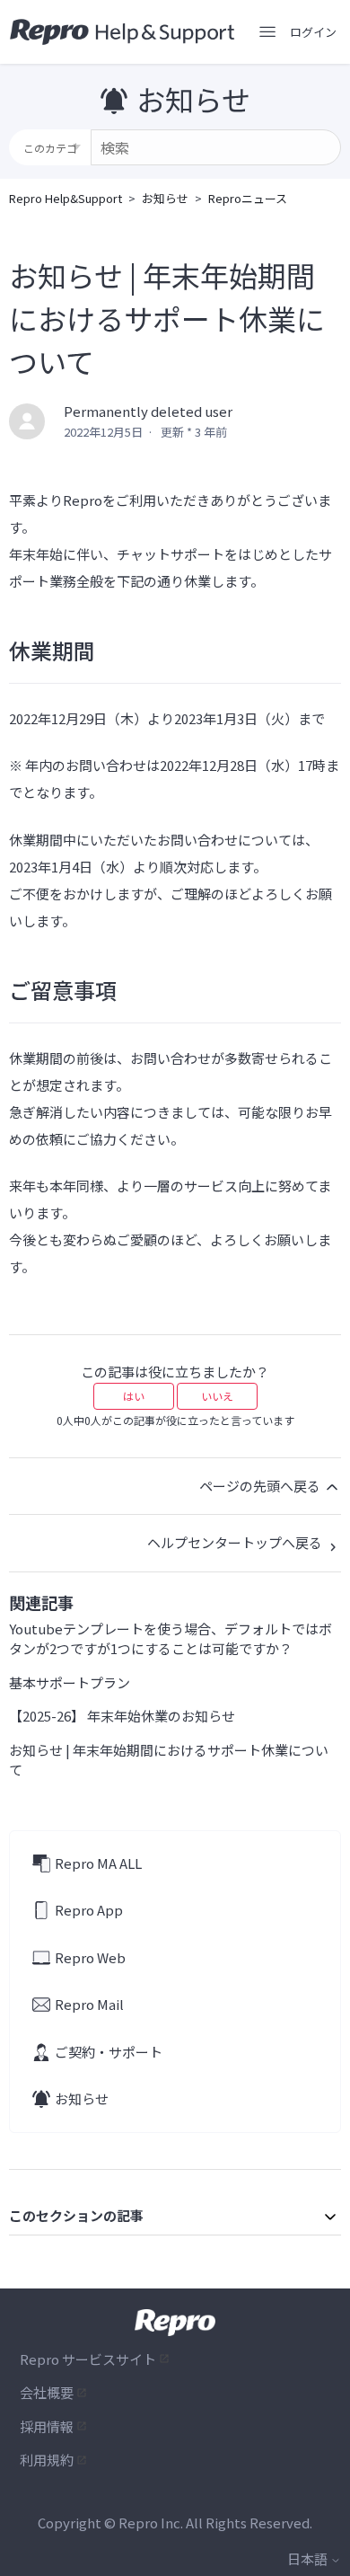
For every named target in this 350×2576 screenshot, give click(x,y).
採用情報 (47, 2426)
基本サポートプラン (70, 1682)
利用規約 (47, 2460)
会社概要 (47, 2392)
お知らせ (165, 198)
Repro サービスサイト (88, 2359)
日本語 (309, 2558)
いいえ (217, 1396)
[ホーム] (122, 32)
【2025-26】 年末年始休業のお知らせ (122, 1716)
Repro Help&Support (66, 198)
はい (134, 1396)
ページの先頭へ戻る (261, 1486)
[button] (313, 32)
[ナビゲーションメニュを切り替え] (267, 32)
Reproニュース (248, 198)
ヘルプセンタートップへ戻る (236, 1542)
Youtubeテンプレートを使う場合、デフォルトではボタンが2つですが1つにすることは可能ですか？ (171, 1639)
